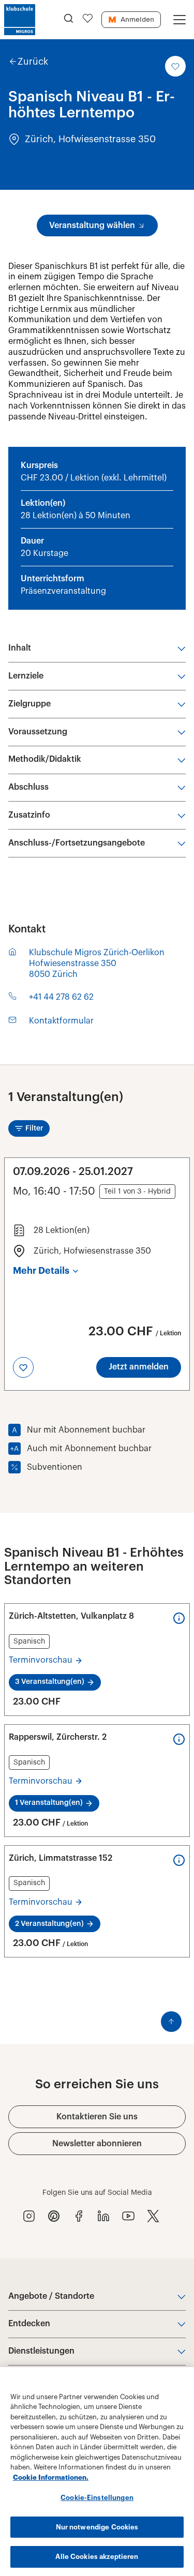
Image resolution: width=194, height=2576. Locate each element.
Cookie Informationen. (51, 2477)
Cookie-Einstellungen (97, 2498)
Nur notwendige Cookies (97, 2527)
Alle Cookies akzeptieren (97, 2557)
